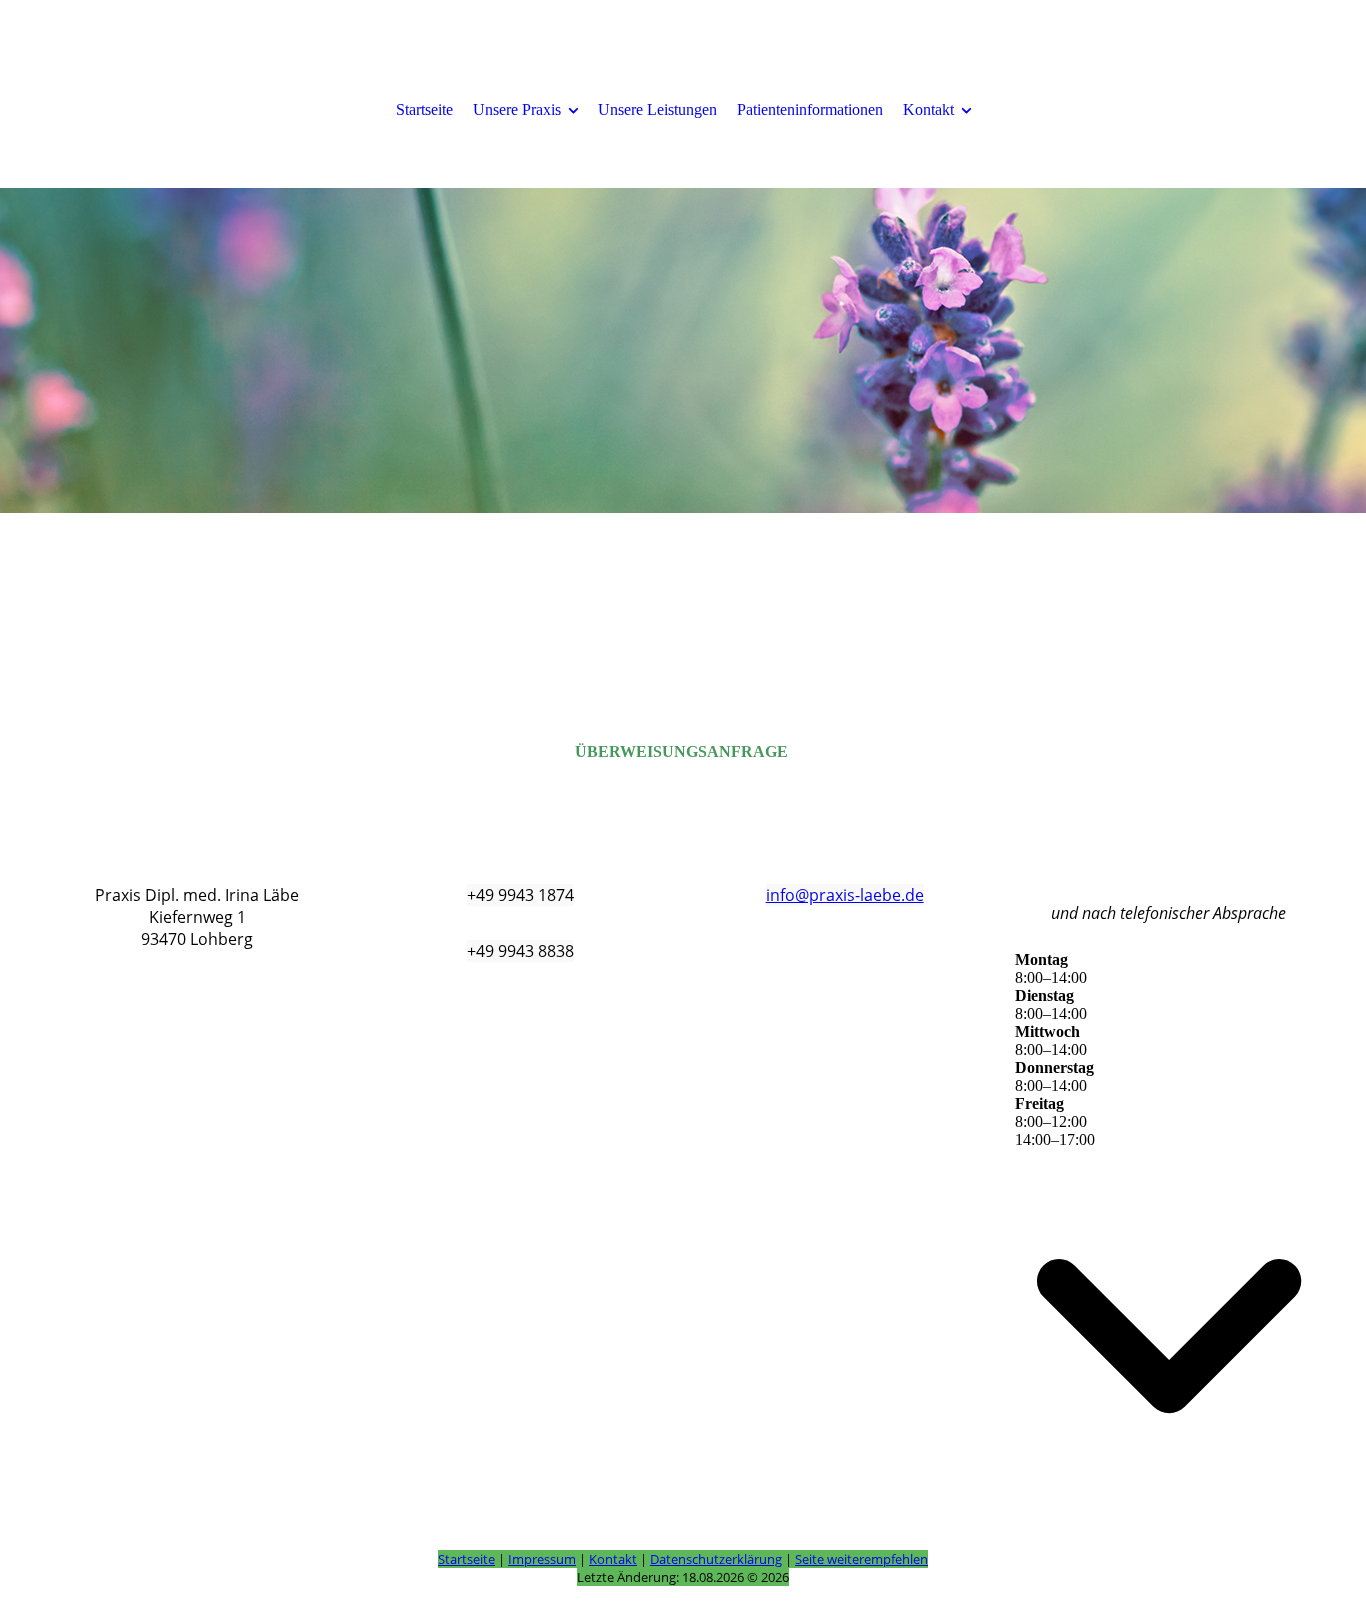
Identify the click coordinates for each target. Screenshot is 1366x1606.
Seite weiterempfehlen (861, 1559)
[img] (683, 350)
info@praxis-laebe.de (845, 895)
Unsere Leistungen (657, 109)
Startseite (424, 109)
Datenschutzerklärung (716, 1559)
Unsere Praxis (517, 109)
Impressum (542, 1559)
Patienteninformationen (810, 109)
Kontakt (928, 109)
